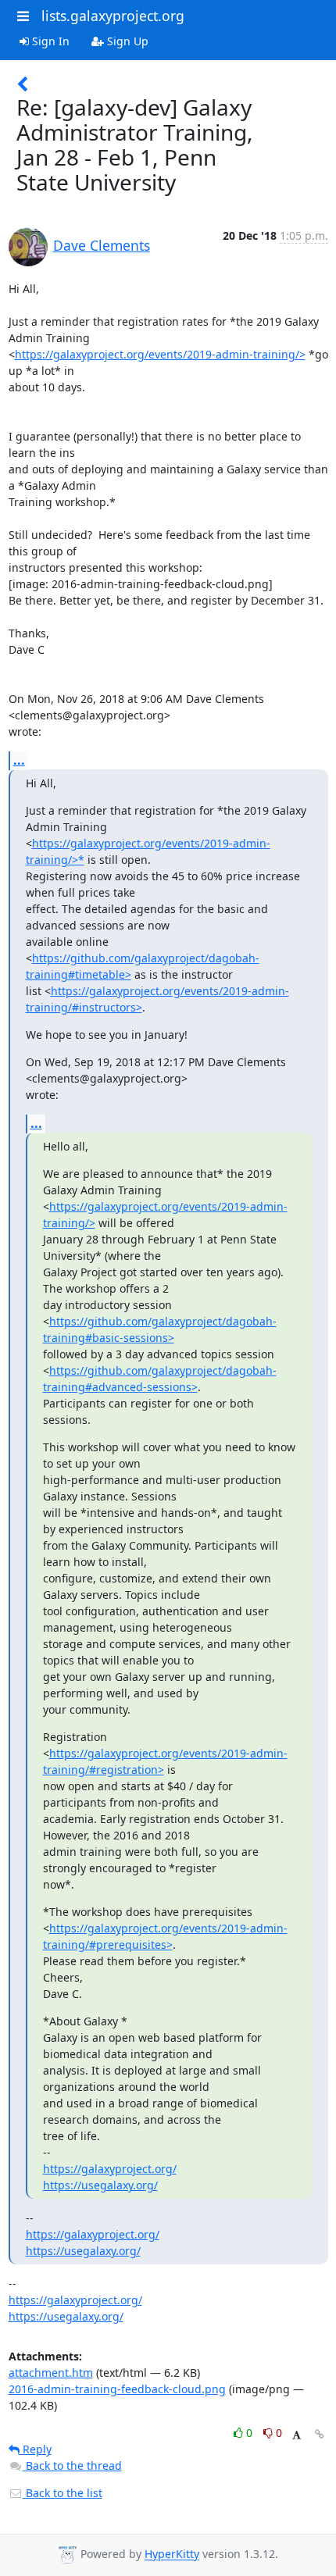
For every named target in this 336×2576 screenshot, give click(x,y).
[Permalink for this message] (320, 2434)
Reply (36, 2449)
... (19, 760)
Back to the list (63, 2493)
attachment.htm (51, 2373)
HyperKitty (172, 2555)
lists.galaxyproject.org (113, 16)
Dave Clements (102, 245)
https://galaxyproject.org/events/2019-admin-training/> (160, 354)
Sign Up (126, 41)
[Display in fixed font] (297, 2435)
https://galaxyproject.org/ (110, 2169)
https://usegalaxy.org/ (100, 2185)
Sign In (49, 41)
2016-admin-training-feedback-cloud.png (117, 2389)
